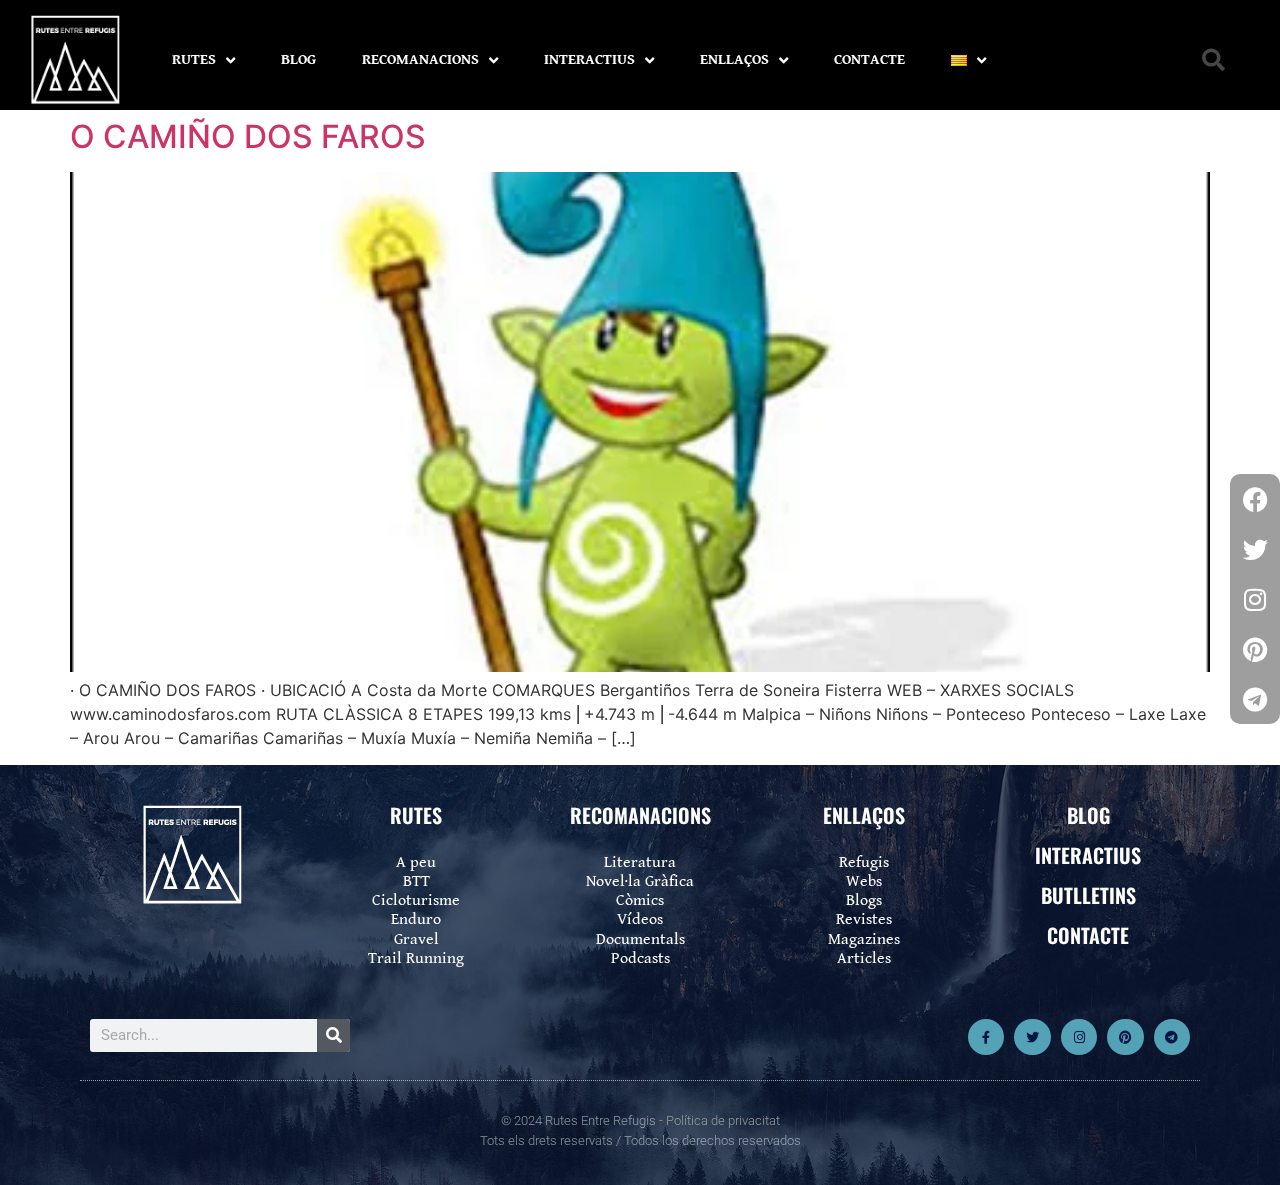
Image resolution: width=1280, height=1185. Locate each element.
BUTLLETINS (1088, 895)
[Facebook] (1255, 499)
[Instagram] (1079, 1037)
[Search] (333, 1035)
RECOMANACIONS (420, 59)
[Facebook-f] (986, 1037)
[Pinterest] (1125, 1037)
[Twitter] (1032, 1037)
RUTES (194, 59)
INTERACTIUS (589, 59)
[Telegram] (1172, 1037)
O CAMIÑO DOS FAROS (248, 136)
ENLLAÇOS (734, 59)
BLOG (298, 59)
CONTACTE (869, 59)
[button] (1213, 60)
